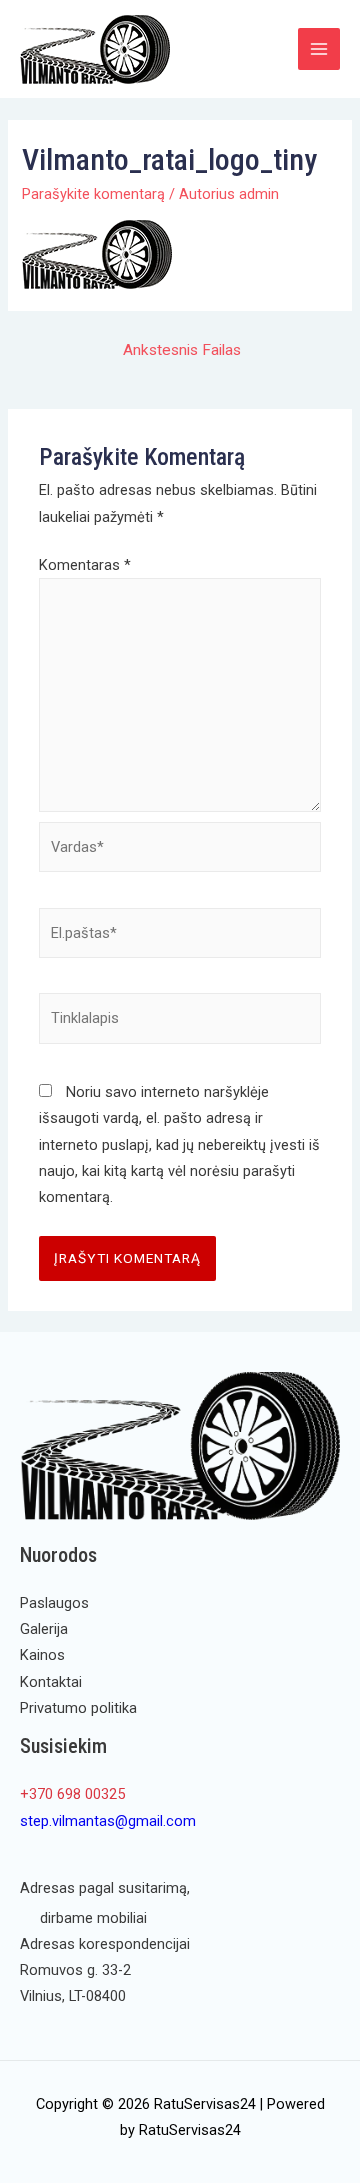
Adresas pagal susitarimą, (105, 1888)
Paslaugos (54, 1603)
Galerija (44, 1629)
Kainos (42, 1655)
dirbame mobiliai (93, 1918)
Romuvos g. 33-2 (75, 1970)
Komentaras (85, 565)
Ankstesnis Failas (182, 350)
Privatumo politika (78, 1708)
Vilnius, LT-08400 (73, 1996)
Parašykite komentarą (93, 194)
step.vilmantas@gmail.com (108, 1821)
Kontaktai (51, 1682)
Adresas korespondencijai (105, 1944)
